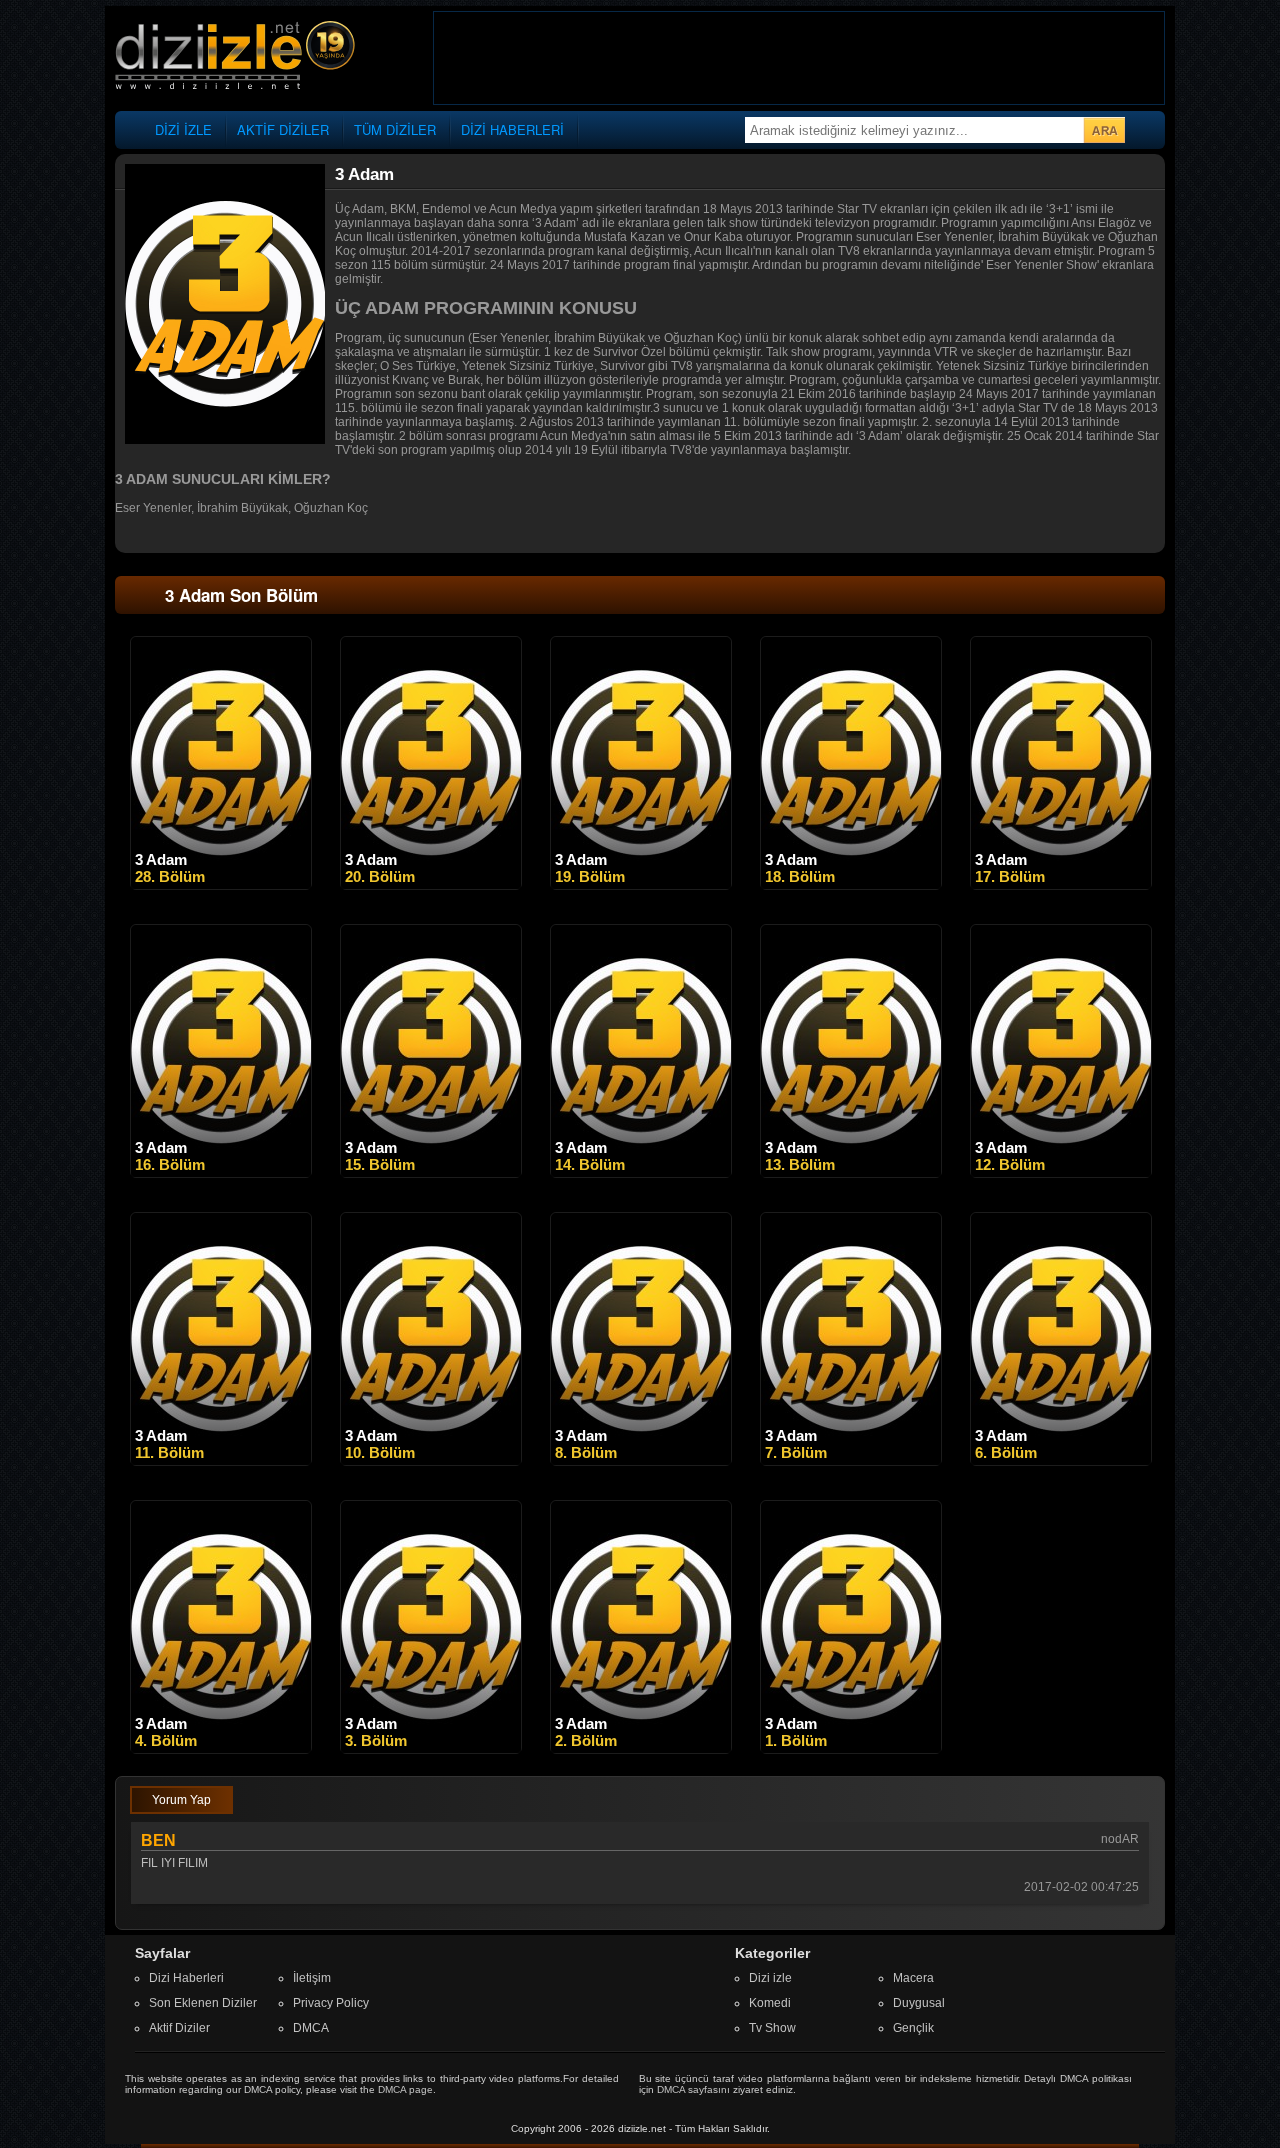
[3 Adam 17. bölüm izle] (1061, 885)
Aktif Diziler (179, 2028)
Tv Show (772, 2028)
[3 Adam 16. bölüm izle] (221, 1173)
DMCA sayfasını (693, 2089)
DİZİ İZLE (183, 129)
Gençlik (913, 2028)
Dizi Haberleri (186, 1978)
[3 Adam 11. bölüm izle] (221, 1461)
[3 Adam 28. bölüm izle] (221, 885)
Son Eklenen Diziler (203, 2003)
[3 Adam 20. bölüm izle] (431, 885)
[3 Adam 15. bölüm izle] (431, 1173)
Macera (913, 1978)
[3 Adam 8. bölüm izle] (641, 1461)
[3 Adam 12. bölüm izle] (1061, 1173)
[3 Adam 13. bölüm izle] (851, 1173)
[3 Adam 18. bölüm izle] (851, 885)
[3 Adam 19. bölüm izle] (641, 885)
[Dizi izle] (235, 56)
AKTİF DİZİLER (283, 129)
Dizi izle (770, 1978)
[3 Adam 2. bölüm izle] (641, 1749)
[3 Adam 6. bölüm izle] (1061, 1461)
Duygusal (919, 2003)
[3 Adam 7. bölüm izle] (851, 1461)
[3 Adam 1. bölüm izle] (851, 1749)
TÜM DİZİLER (395, 129)
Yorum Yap (181, 1800)
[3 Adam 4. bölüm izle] (221, 1749)
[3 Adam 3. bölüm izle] (431, 1749)
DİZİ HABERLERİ (512, 129)
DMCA (311, 2028)
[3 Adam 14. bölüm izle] (641, 1173)
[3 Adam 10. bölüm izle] (431, 1461)
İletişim (312, 1978)
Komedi (770, 2003)
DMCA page (405, 2089)
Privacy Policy (331, 2003)
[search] (1104, 130)
